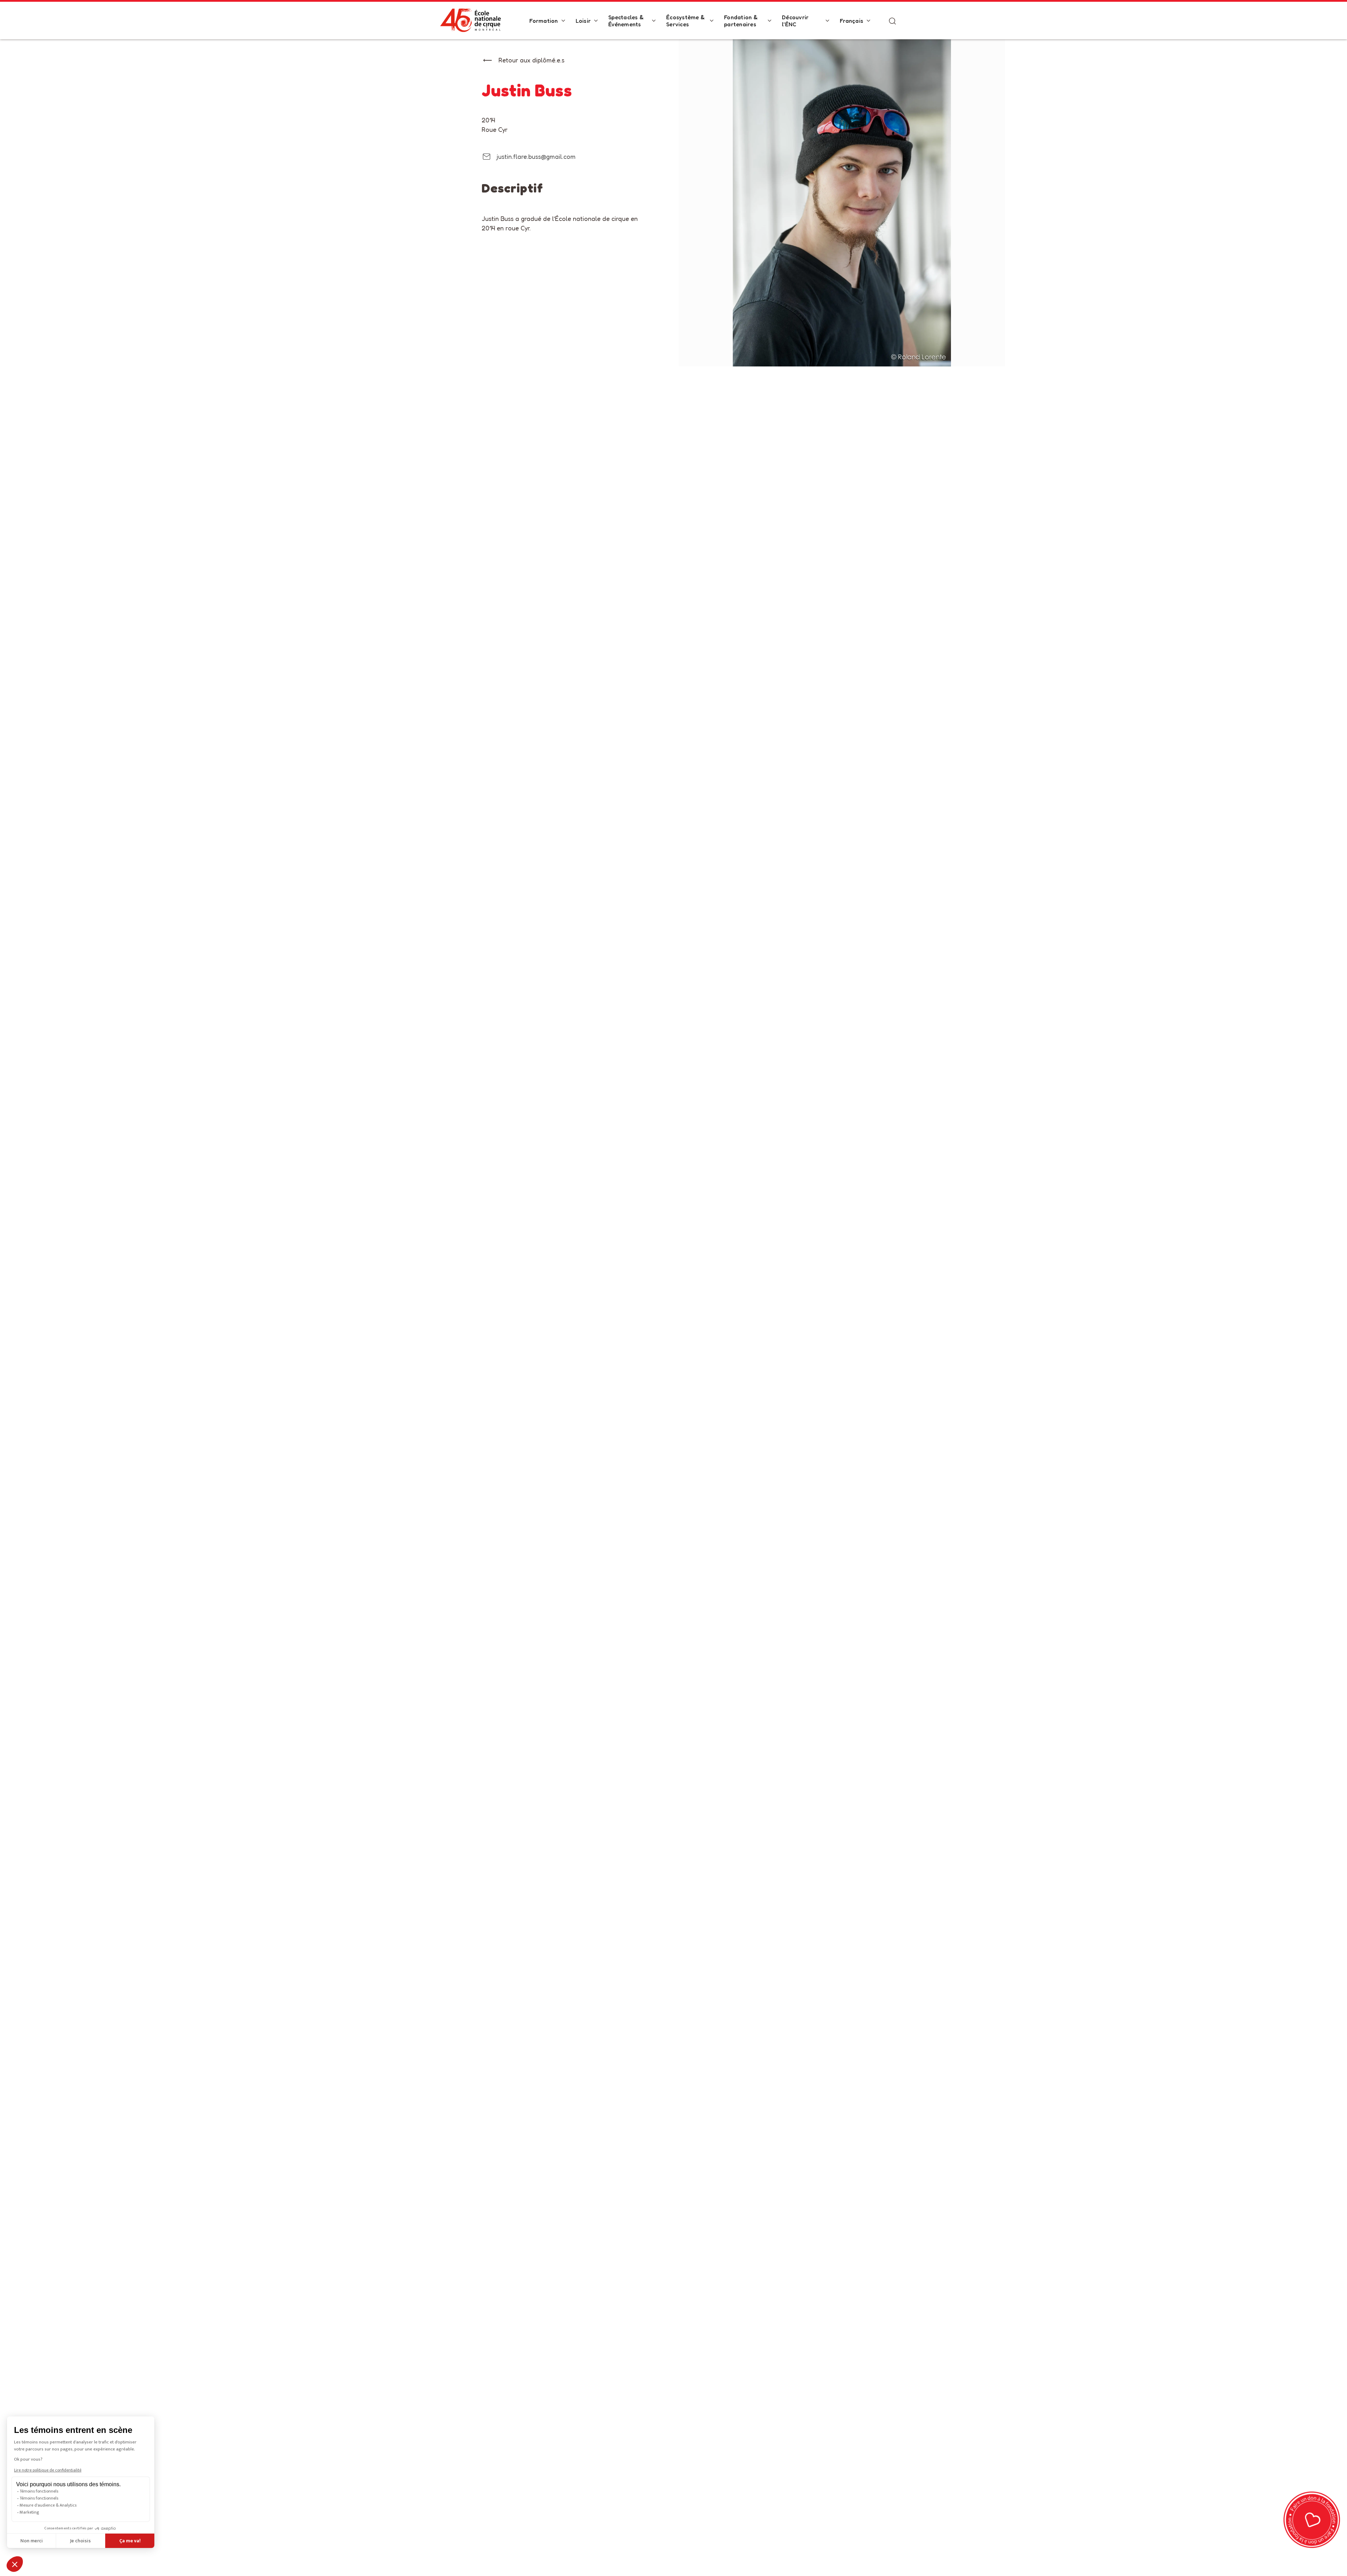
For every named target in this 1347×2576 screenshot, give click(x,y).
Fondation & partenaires (741, 21)
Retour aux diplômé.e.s (531, 60)
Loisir (583, 21)
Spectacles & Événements (626, 21)
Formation (544, 21)
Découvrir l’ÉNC (795, 21)
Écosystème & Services (685, 21)
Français (852, 21)
